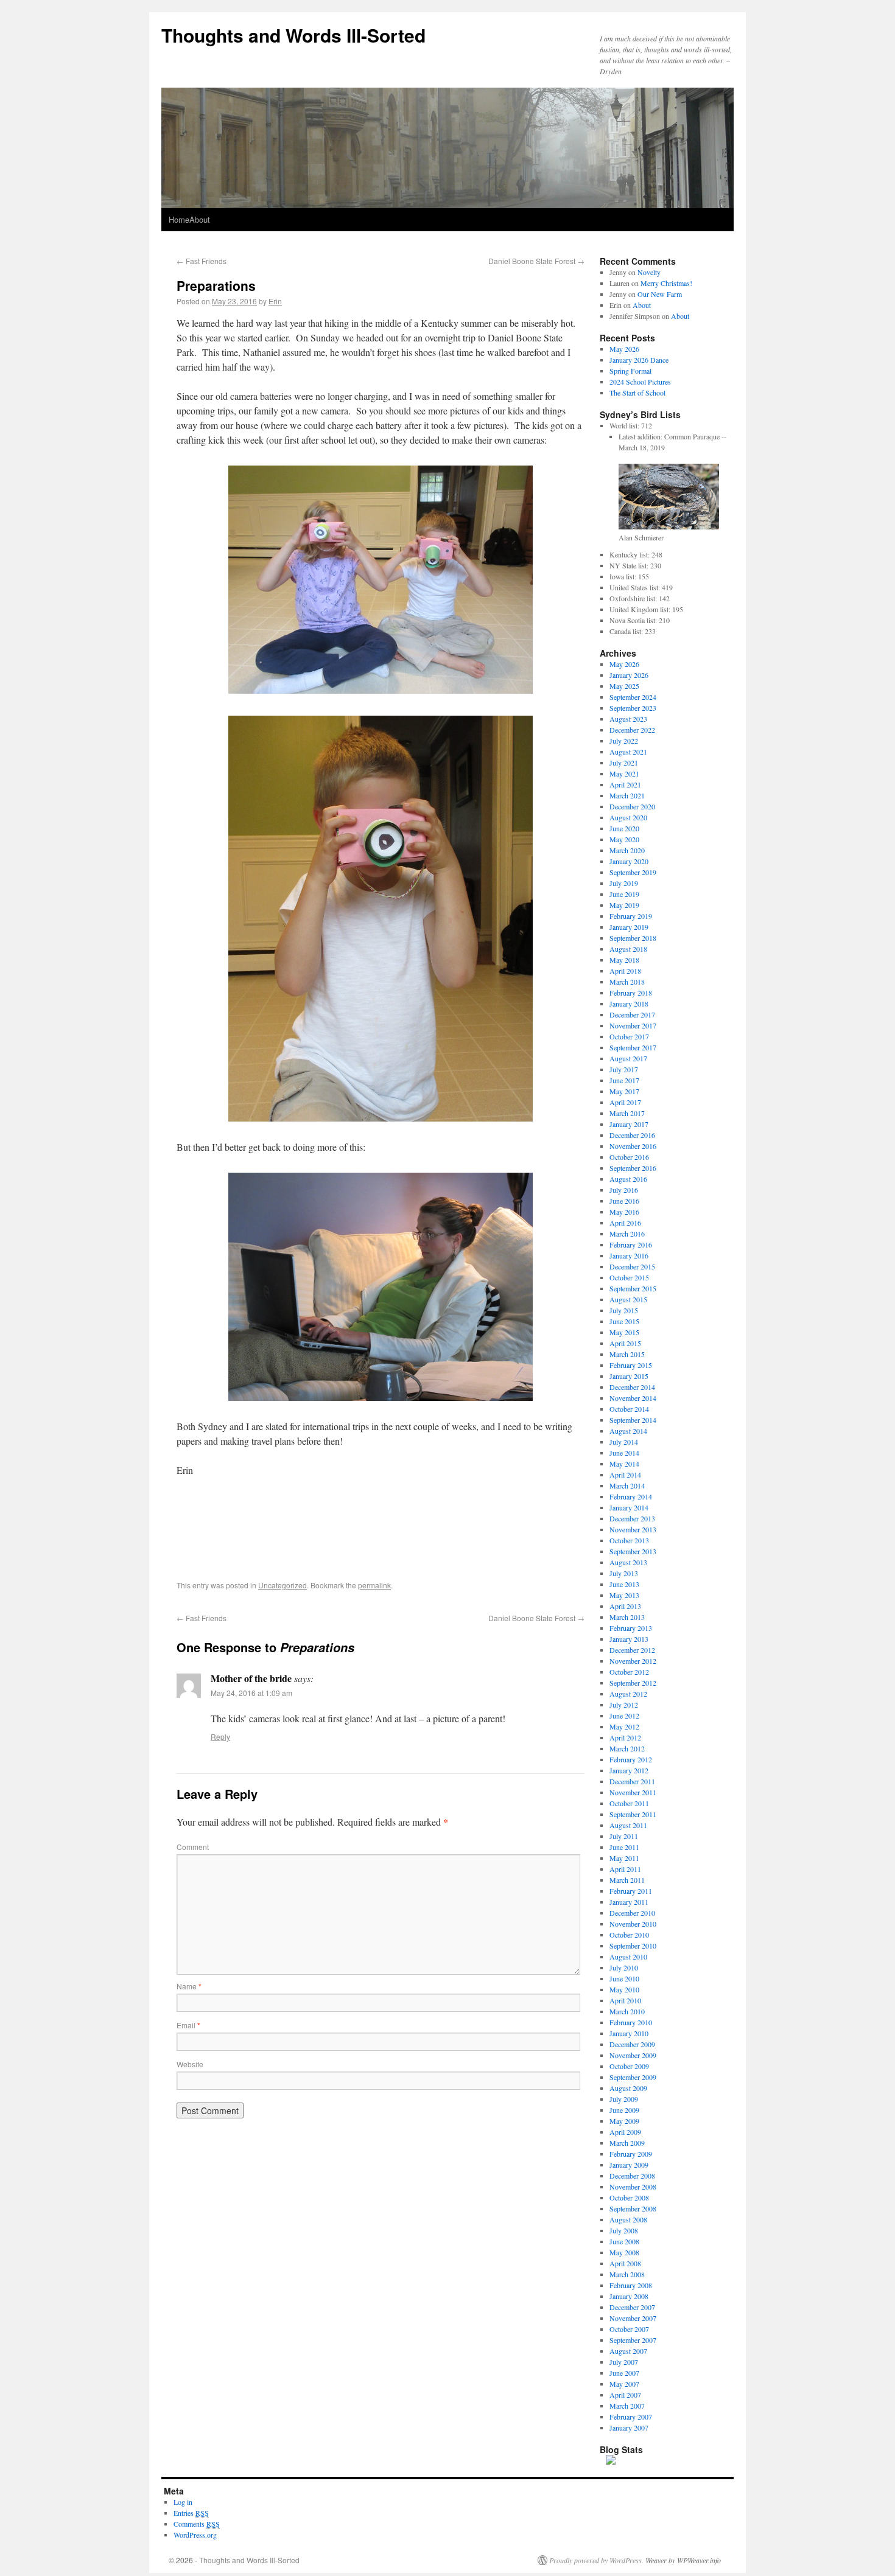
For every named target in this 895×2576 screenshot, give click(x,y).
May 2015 (624, 1332)
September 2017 (633, 1047)
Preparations (216, 285)
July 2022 (624, 741)
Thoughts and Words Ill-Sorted (293, 35)
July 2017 (624, 1069)
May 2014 (624, 1464)
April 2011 (625, 1869)
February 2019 (631, 916)
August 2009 (628, 2088)
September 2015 (633, 1288)
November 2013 (633, 1529)
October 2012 (629, 1672)
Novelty (649, 272)
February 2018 (631, 993)
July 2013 (624, 1573)
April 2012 (625, 1737)
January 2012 (629, 1770)
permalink (374, 1585)
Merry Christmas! (666, 283)
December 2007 (632, 2307)
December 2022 (632, 730)
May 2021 (624, 773)
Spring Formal (630, 371)
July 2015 (624, 1310)
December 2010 (632, 1913)
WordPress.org (195, 2535)
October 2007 (629, 2329)
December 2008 (632, 2176)
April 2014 (625, 1475)
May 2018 (624, 960)
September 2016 (633, 1168)
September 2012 (633, 1683)
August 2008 (628, 2219)
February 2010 (631, 2022)
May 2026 (624, 349)
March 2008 (627, 2274)
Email (188, 2025)
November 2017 (633, 1025)
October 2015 (629, 1277)
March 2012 (627, 1748)
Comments (197, 2524)
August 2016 (628, 1179)
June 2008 (624, 2241)
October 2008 (629, 2197)
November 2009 (633, 2055)
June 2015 (624, 1321)
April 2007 (625, 2395)
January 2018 (629, 1004)
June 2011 (624, 1847)
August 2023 (628, 719)
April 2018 (625, 971)
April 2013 (625, 1606)
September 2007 (633, 2340)
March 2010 (627, 2011)
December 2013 (632, 1518)
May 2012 (624, 1726)
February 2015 (631, 1365)
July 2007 (624, 2362)
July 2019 (624, 883)
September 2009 (633, 2077)
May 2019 (624, 905)
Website (190, 2064)
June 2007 (624, 2373)
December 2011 (632, 1781)
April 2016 (625, 1223)
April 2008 (625, 2263)
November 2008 (633, 2187)
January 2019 (629, 927)
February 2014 (631, 1496)
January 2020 (629, 861)
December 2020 (632, 806)
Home (179, 219)
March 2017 (627, 1113)
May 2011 (624, 1858)
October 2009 (629, 2066)
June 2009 (624, 2110)
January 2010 (629, 2033)
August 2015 (628, 1299)
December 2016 (632, 1135)
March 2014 (627, 1485)
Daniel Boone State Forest (536, 261)
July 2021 (624, 763)
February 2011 (631, 1891)
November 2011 (633, 1792)
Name (189, 1986)
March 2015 (627, 1354)
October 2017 (629, 1036)
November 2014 (633, 1398)
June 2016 (624, 1201)
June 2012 (624, 1716)
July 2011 (624, 1836)
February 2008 (631, 2285)
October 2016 (629, 1157)
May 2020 (624, 839)
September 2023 (633, 708)
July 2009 (624, 2099)
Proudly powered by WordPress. (596, 2560)
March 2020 (627, 850)
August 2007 (628, 2351)
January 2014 (629, 1507)
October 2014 (629, 1409)
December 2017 (632, 1014)
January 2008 (629, 2296)
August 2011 (628, 1825)
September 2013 (633, 1551)
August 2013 (628, 1562)
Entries (191, 2513)
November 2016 (633, 1146)
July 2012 (624, 1705)
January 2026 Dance (639, 360)
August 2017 (628, 1058)
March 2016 (627, 1234)
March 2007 (627, 2406)
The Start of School (637, 393)
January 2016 (629, 1255)
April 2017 (625, 1102)
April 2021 (625, 784)
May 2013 (624, 1595)
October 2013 (629, 1540)
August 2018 (628, 949)
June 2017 (624, 1080)
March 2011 (627, 1880)
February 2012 (631, 1759)
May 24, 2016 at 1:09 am (251, 1693)
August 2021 (628, 752)
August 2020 (628, 817)
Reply (220, 1737)
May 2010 (624, 1989)
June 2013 (624, 1584)
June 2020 (624, 828)
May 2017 (624, 1091)
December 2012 (632, 1650)
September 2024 (633, 697)
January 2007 (629, 2428)
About (200, 219)
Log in (183, 2502)
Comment (193, 1847)
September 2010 (633, 1946)
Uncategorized (283, 1585)
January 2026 (629, 675)
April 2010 (625, 2000)
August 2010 (628, 1956)
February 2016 (631, 1244)
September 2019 (633, 872)
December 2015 (632, 1266)
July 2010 (624, 1967)
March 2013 (627, 1617)
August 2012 (628, 1694)
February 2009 (631, 2154)
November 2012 (633, 1661)
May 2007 (624, 2384)
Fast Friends (202, 261)
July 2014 (624, 1442)
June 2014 (624, 1453)
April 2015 (625, 1343)
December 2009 (632, 2044)
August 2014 (628, 1431)
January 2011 (629, 1902)
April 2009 (625, 2132)
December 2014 (632, 1387)
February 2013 (631, 1628)
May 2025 (624, 686)
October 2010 (629, 1935)
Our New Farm (660, 294)
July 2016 (624, 1190)
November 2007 (633, 2318)
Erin (275, 301)
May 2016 (624, 1212)
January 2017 (629, 1124)
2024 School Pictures (640, 382)
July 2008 (624, 2230)
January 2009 (629, 2165)
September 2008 (633, 2208)
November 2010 (633, 1924)
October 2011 (629, 1803)
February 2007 (631, 2417)
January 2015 (629, 1376)
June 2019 (624, 894)
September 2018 (633, 938)
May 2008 (624, 2252)
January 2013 (629, 1639)
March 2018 (627, 982)
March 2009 (627, 2143)
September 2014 (633, 1420)
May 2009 (624, 2121)
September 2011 (633, 1814)
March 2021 (627, 795)
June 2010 (624, 1978)
